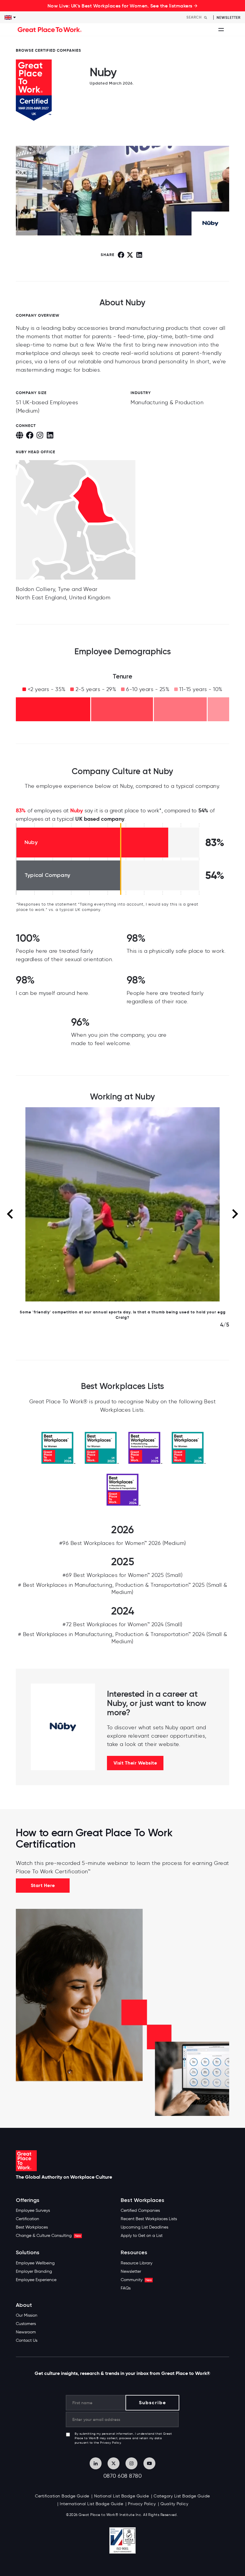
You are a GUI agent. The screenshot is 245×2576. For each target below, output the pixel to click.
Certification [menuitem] (27, 2219)
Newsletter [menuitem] (131, 2271)
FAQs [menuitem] (126, 2288)
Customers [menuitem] (26, 2324)
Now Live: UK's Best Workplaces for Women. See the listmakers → (123, 6)
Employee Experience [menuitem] (36, 2280)
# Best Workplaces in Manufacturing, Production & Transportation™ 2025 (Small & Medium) (123, 1589)
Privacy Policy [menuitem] (142, 2504)
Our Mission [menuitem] (27, 2315)
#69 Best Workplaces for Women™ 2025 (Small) (123, 1575)
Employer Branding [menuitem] (34, 2271)
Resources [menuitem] (134, 2253)
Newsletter (229, 17)
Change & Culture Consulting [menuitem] (48, 2236)
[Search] (206, 17)
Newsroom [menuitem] (26, 2332)
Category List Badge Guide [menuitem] (182, 2496)
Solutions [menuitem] (28, 2253)
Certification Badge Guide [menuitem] (62, 2496)
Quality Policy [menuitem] (174, 2504)
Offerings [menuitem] (28, 2200)
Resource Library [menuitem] (137, 2263)
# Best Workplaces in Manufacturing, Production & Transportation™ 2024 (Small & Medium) (123, 1638)
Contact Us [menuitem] (27, 2340)
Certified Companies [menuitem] (140, 2210)
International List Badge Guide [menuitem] (91, 2504)
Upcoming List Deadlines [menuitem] (144, 2227)
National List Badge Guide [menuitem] (122, 2496)
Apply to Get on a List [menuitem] (142, 2236)
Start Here (43, 1885)
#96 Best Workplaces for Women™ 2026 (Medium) (123, 1543)
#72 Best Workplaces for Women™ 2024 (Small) (122, 1624)
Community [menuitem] (136, 2280)
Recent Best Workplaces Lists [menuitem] (149, 2219)
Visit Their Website (135, 1763)
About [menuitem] (24, 2305)
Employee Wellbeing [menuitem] (35, 2263)
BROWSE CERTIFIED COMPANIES (49, 50)
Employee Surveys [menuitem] (33, 2210)
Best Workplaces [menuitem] (32, 2227)
